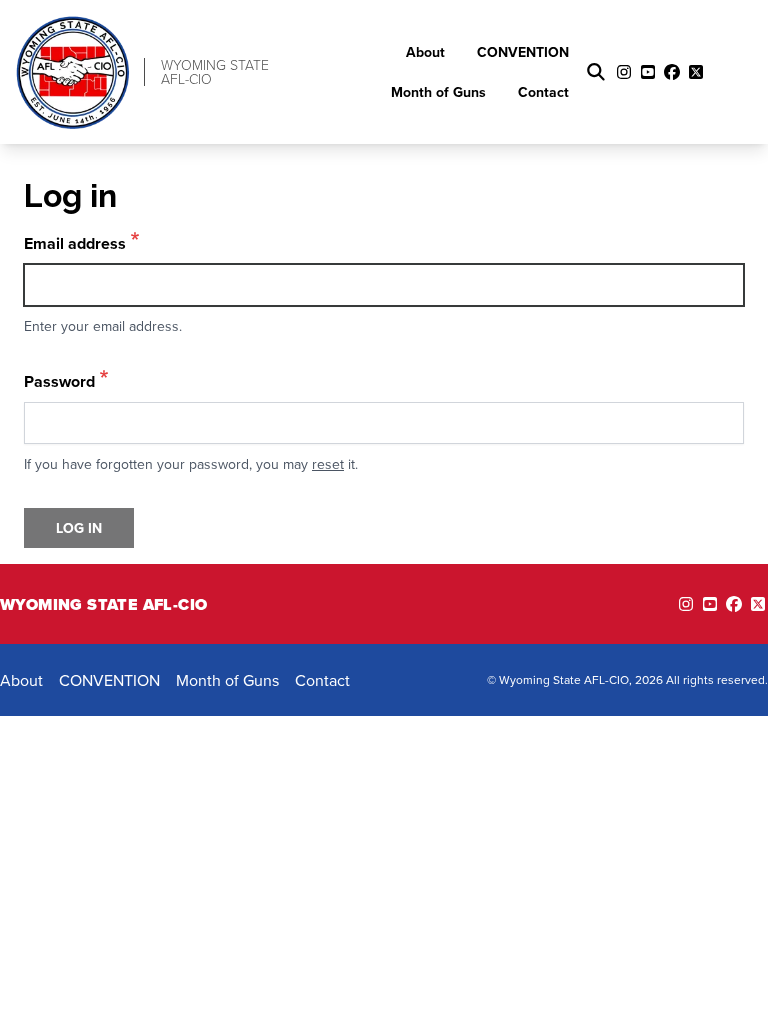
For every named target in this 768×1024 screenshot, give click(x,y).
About (425, 52)
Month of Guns (438, 92)
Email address (75, 243)
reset (328, 464)
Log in (79, 528)
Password (59, 381)
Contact (543, 92)
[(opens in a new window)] (686, 604)
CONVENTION (523, 52)
